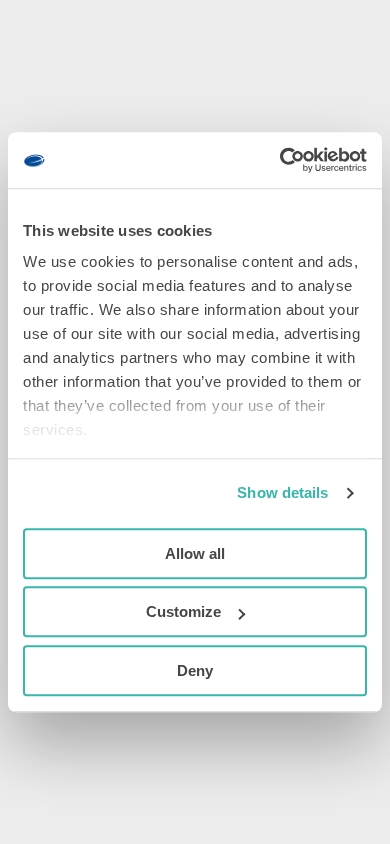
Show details (282, 492)
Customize (183, 611)
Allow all (195, 553)
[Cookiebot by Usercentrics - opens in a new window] (280, 160)
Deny (195, 670)
